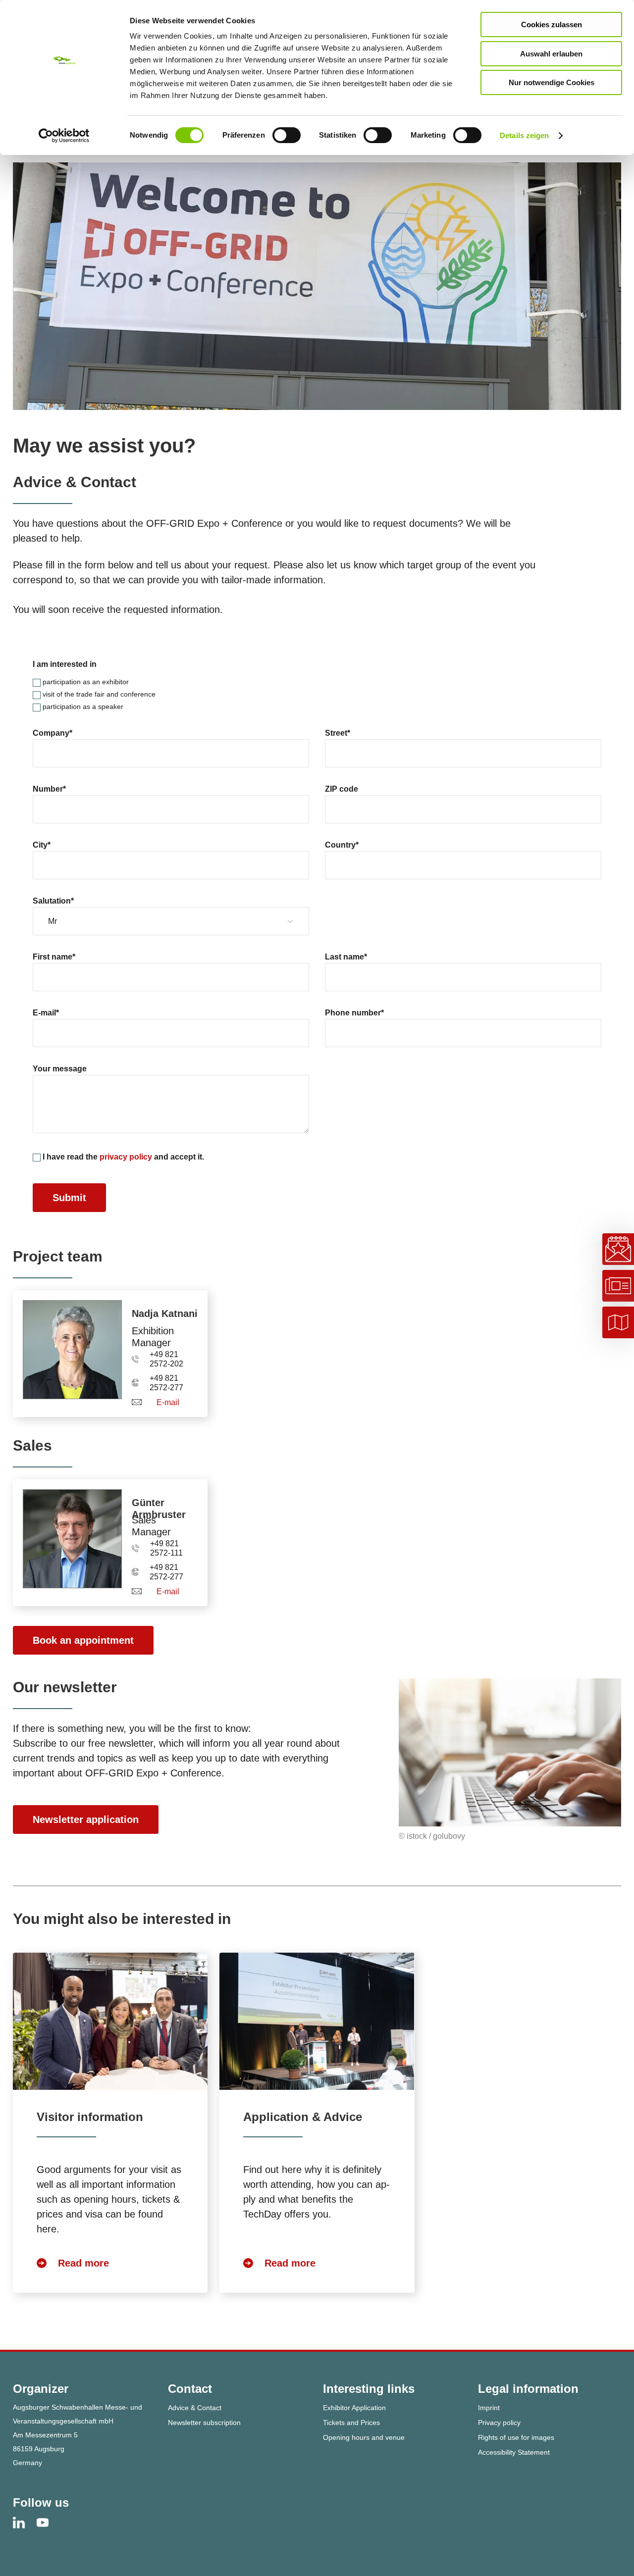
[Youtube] (49, 2522)
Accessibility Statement (514, 2452)
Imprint (489, 2408)
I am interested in (65, 664)
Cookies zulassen (552, 25)
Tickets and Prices (351, 2423)
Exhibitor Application (354, 2408)
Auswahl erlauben (551, 54)
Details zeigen (524, 135)
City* (42, 845)
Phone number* (354, 1013)
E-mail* (46, 1013)
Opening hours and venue (364, 2437)
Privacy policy (499, 2423)
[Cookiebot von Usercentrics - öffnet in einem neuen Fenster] (64, 136)
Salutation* (53, 901)
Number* (49, 789)
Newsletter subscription (204, 2423)
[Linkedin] (25, 2522)
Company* (53, 733)
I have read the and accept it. (122, 1157)
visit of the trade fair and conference (98, 694)
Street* (338, 733)
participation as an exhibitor (85, 682)
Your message (60, 1069)
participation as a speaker (82, 707)
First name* (54, 957)
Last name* (346, 957)
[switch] (287, 135)
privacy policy (126, 1157)
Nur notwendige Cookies (552, 82)
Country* (342, 845)
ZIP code (342, 789)
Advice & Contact (195, 2408)
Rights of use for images (516, 2437)
